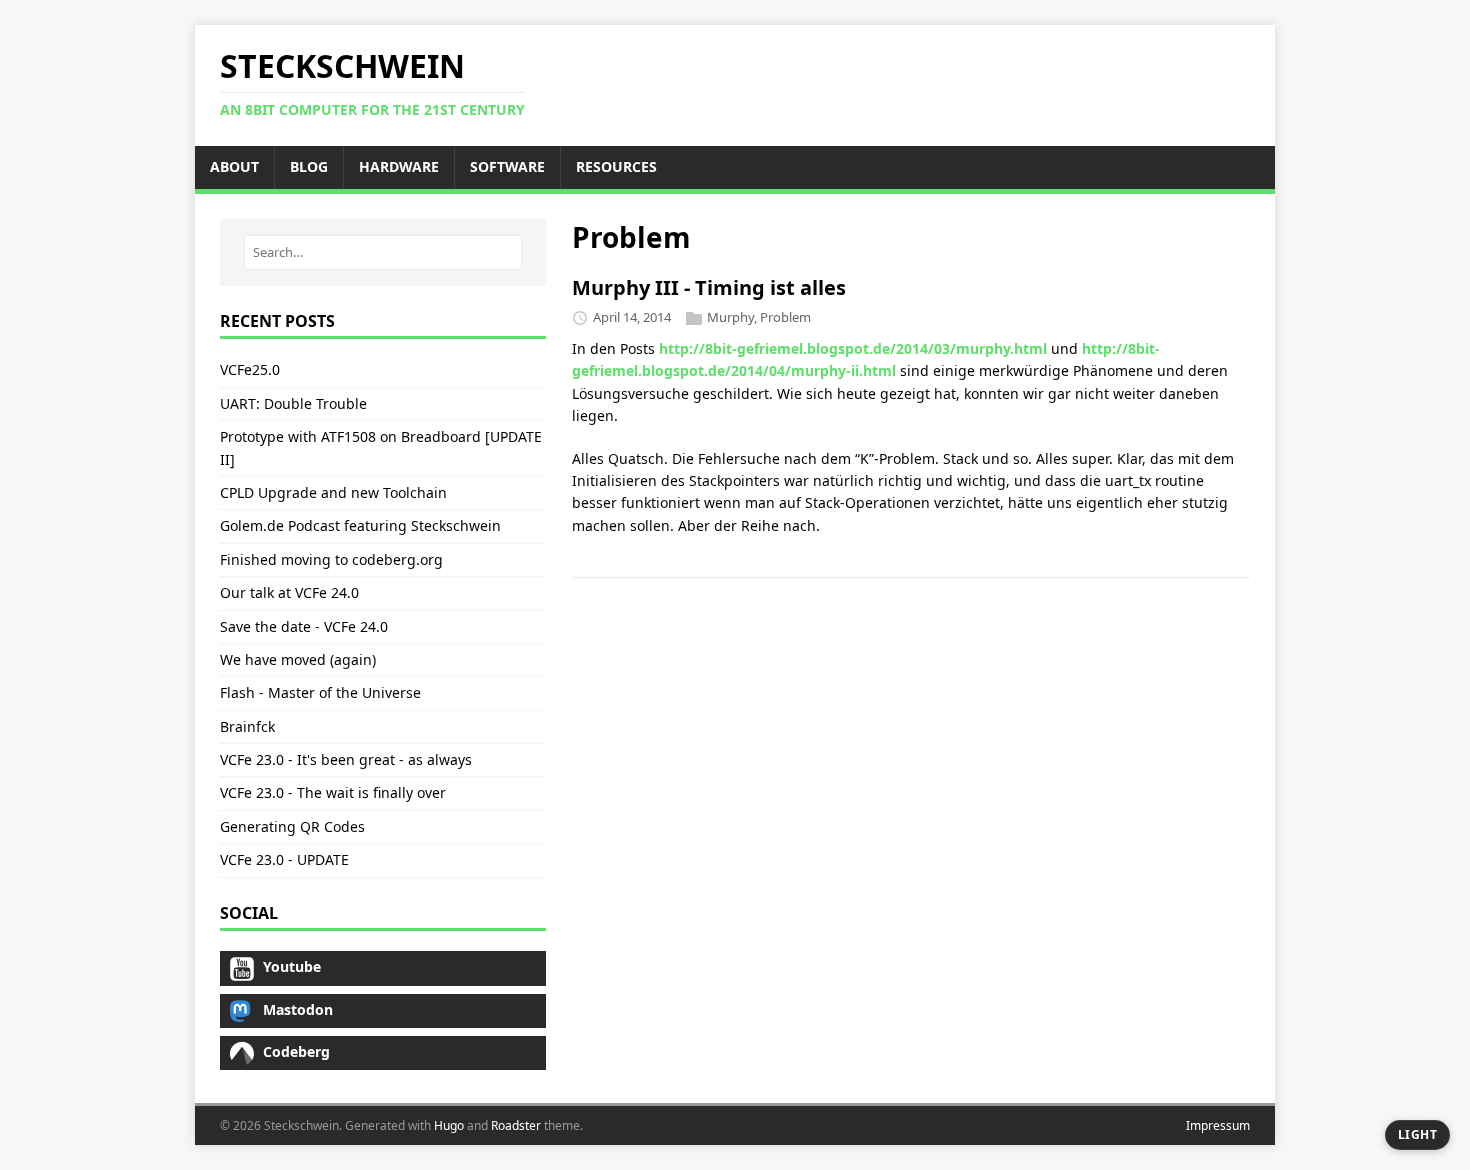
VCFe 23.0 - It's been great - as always (346, 759)
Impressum (1218, 1125)
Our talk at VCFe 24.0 (289, 592)
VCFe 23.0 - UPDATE (284, 859)
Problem (785, 317)
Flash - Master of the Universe (320, 692)
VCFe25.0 (250, 369)
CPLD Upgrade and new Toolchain (333, 492)
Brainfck (247, 726)
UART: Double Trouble (293, 403)
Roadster (516, 1125)
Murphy (730, 317)
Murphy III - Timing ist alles (709, 287)
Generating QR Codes (292, 826)
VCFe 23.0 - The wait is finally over (333, 792)
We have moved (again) (298, 659)
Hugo (449, 1125)
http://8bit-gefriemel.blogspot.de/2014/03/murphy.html (853, 348)
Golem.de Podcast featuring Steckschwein (360, 525)
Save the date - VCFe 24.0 (304, 626)
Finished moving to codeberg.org (331, 559)
